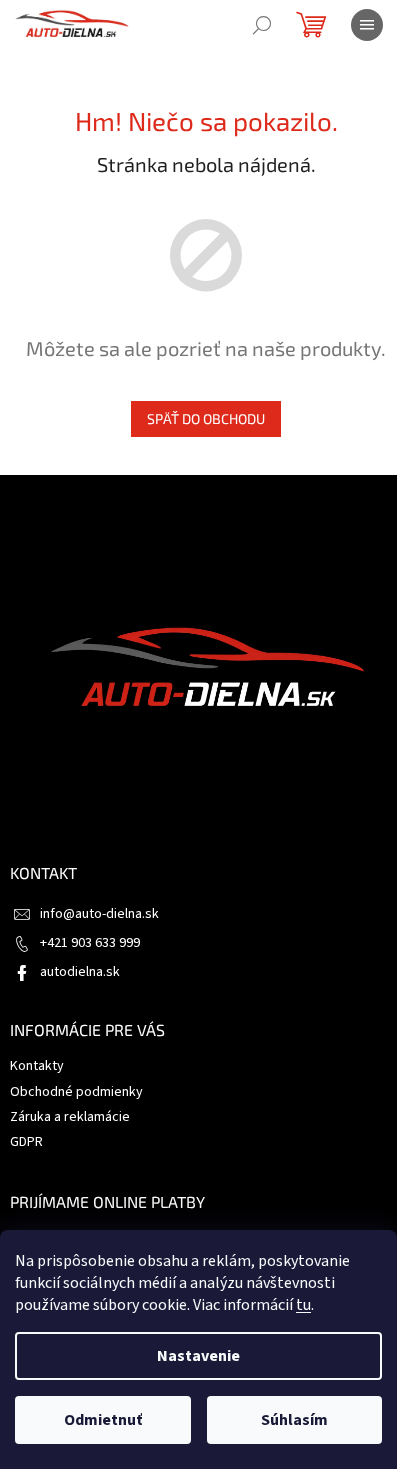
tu (303, 1305)
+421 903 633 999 (90, 943)
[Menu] (367, 25)
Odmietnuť (103, 1420)
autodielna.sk (80, 972)
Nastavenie (198, 1356)
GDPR (26, 1142)
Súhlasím (294, 1420)
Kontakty (37, 1066)
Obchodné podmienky (76, 1092)
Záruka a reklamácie (70, 1117)
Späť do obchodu (206, 418)
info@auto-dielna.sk (99, 914)
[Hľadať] (262, 25)
